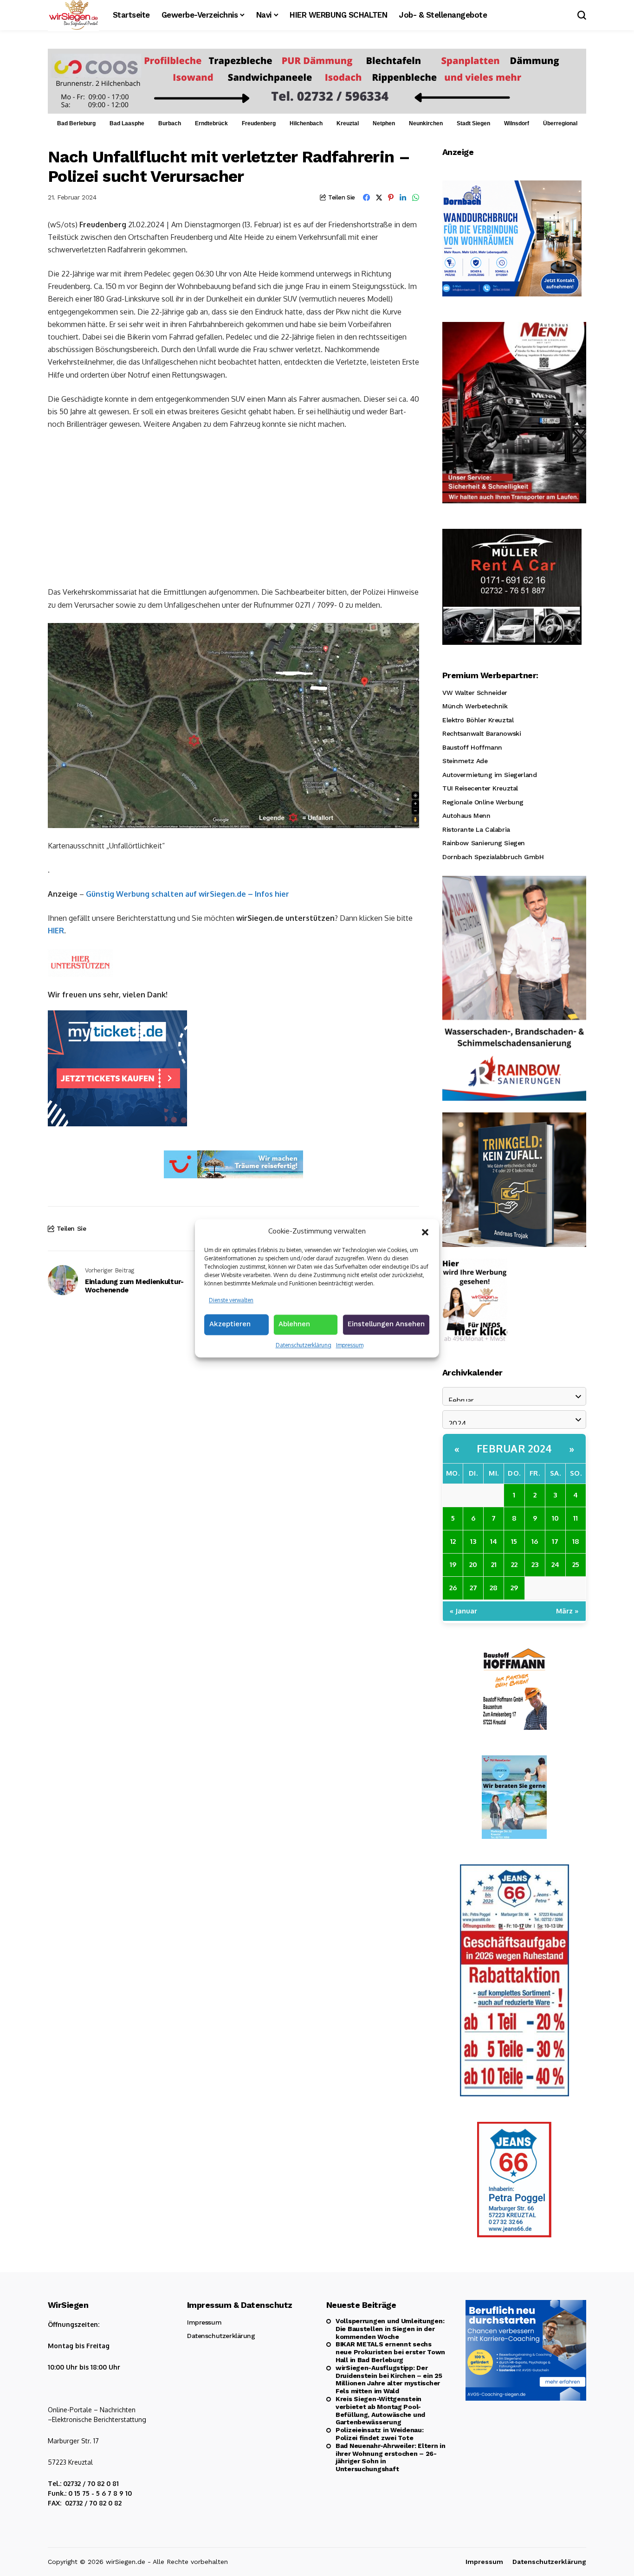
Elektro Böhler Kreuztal (478, 720)
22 (514, 1564)
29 (514, 1588)
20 (473, 1564)
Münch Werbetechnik (475, 706)
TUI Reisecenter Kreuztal (480, 788)
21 (494, 1564)
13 (473, 1541)
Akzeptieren (230, 1324)
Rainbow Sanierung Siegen (484, 843)
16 (535, 1541)
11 (576, 1518)
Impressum (350, 1345)
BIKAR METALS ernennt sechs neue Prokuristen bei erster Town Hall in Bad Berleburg (390, 2352)
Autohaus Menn (466, 816)
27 (473, 1588)
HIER (56, 931)
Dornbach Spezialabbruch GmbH (493, 857)
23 (535, 1564)
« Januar (463, 1611)
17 (555, 1541)
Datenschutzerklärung (304, 1345)
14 (494, 1541)
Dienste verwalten (231, 1300)
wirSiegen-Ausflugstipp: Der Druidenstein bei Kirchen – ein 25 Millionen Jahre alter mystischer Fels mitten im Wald (389, 2379)
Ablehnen (294, 1324)
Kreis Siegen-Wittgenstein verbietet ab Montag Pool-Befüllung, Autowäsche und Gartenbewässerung (380, 2410)
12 (453, 1541)
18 (576, 1541)
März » (567, 1611)
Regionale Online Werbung (483, 802)
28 (494, 1588)
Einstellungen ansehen (386, 1324)
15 (514, 1541)
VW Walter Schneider (475, 693)
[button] (425, 1231)
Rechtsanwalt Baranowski (482, 733)
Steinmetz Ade (465, 761)
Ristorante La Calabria (476, 829)
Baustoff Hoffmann (472, 747)
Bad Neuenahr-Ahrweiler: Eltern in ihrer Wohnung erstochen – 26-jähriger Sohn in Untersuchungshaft (391, 2457)
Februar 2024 (514, 1448)
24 (555, 1564)
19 (453, 1564)
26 (453, 1588)
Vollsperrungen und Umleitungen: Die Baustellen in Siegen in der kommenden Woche (390, 2329)
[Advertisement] (233, 507)
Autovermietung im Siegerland (489, 775)
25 (576, 1564)
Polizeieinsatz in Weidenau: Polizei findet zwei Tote (379, 2434)
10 (555, 1518)
